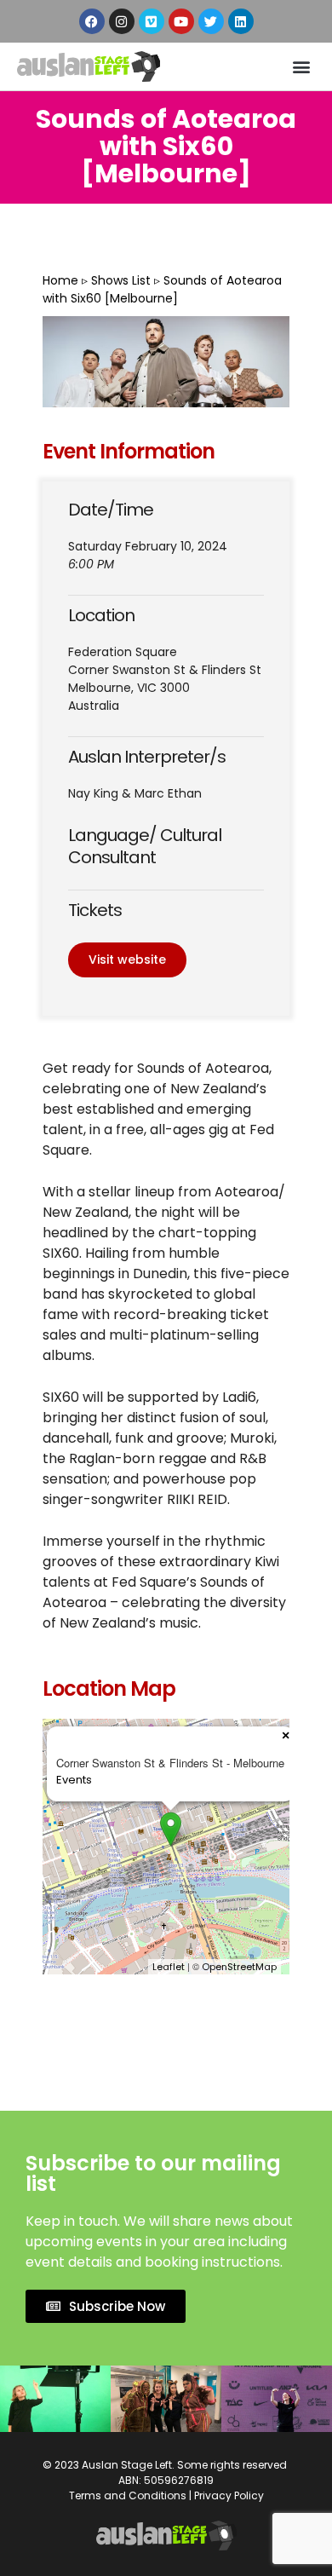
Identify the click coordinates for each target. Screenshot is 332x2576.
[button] (301, 66)
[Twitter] (211, 21)
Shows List (121, 280)
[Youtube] (181, 21)
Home (60, 280)
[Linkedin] (241, 21)
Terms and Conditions (128, 2495)
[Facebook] (92, 21)
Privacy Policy (229, 2495)
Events (74, 1780)
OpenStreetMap (239, 1967)
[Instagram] (122, 21)
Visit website (127, 960)
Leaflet (169, 1967)
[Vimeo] (152, 21)
